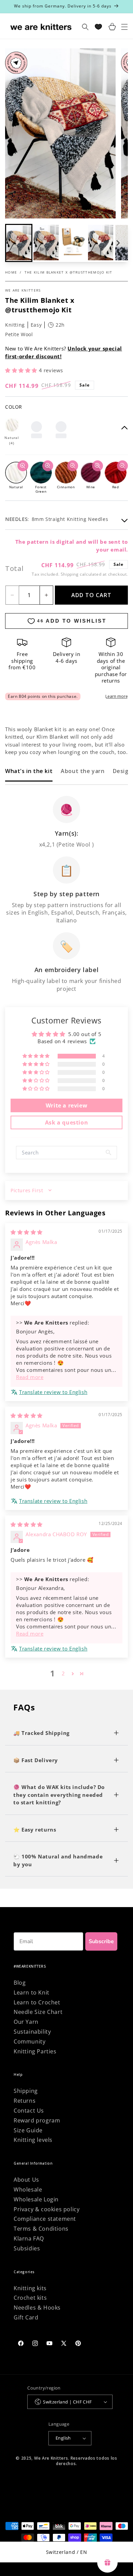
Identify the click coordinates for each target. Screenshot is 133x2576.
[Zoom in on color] (23, 466)
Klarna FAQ (29, 2238)
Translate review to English (53, 1392)
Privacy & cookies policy (47, 2209)
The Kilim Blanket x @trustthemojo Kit (69, 272)
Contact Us (29, 2111)
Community (29, 2041)
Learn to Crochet (37, 2002)
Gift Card (26, 2317)
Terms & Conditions (41, 2229)
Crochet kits (30, 2298)
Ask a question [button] (66, 1122)
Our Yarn (26, 2022)
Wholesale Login (36, 2199)
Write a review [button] (66, 1105)
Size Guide (28, 2130)
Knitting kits (30, 2288)
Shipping (70, 574)
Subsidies (27, 2248)
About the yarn (83, 771)
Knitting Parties (35, 2051)
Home (11, 272)
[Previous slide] (15, 243)
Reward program (37, 2120)
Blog (20, 1983)
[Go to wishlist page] (98, 27)
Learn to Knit (32, 1992)
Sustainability (32, 2032)
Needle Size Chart (38, 2012)
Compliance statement (45, 2219)
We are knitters (23, 290)
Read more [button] (30, 1377)
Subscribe (101, 1941)
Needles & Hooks (37, 2308)
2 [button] (63, 1673)
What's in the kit (29, 771)
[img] (27, 1232)
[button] (46, 243)
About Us (26, 2180)
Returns (25, 2101)
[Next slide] (118, 243)
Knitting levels (33, 2140)
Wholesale (28, 2189)
